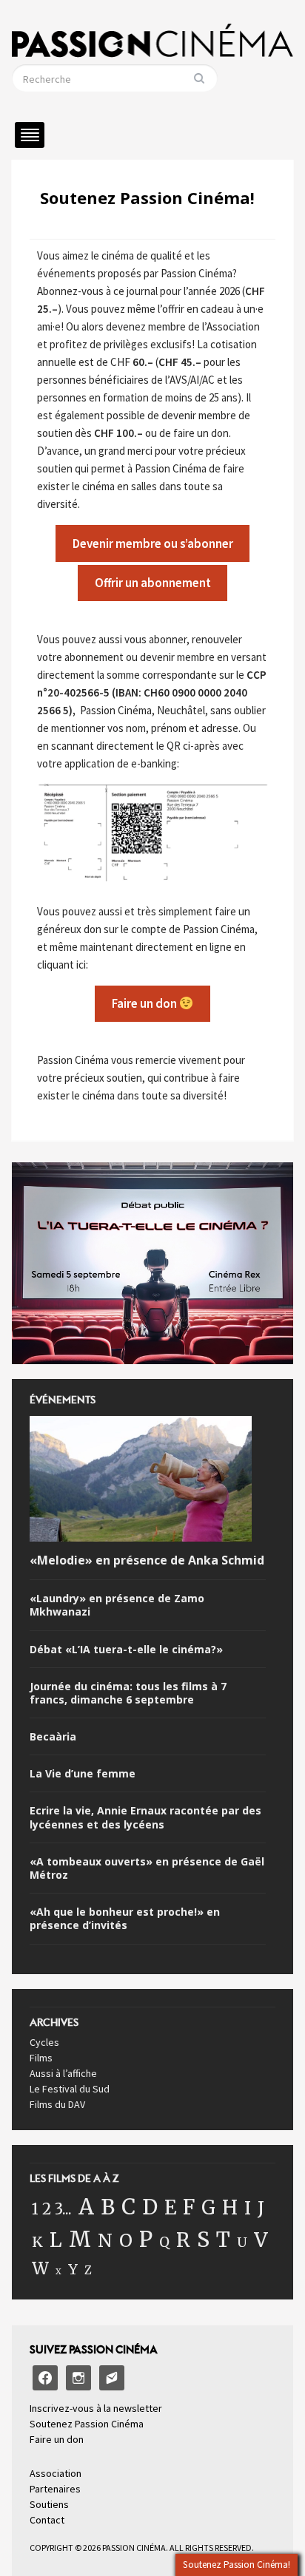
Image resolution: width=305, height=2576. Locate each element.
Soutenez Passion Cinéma (87, 2424)
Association (56, 2473)
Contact (47, 2520)
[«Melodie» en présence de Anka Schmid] (141, 1482)
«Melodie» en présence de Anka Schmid (147, 1560)
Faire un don (57, 2439)
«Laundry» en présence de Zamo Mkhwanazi (117, 1605)
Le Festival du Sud (70, 2089)
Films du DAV (57, 2104)
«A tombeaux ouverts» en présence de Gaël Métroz (147, 1868)
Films (41, 2058)
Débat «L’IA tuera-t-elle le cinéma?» (126, 1650)
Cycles (44, 2042)
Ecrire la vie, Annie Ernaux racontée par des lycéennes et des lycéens (145, 1817)
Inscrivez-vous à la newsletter (96, 2408)
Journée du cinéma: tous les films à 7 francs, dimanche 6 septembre (128, 1693)
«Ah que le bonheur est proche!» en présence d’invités (125, 1919)
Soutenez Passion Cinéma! (147, 197)
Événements (63, 1404)
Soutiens (49, 2504)
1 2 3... (52, 2209)
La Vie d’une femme (83, 1774)
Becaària (53, 1737)
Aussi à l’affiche (63, 2073)
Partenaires (55, 2489)
